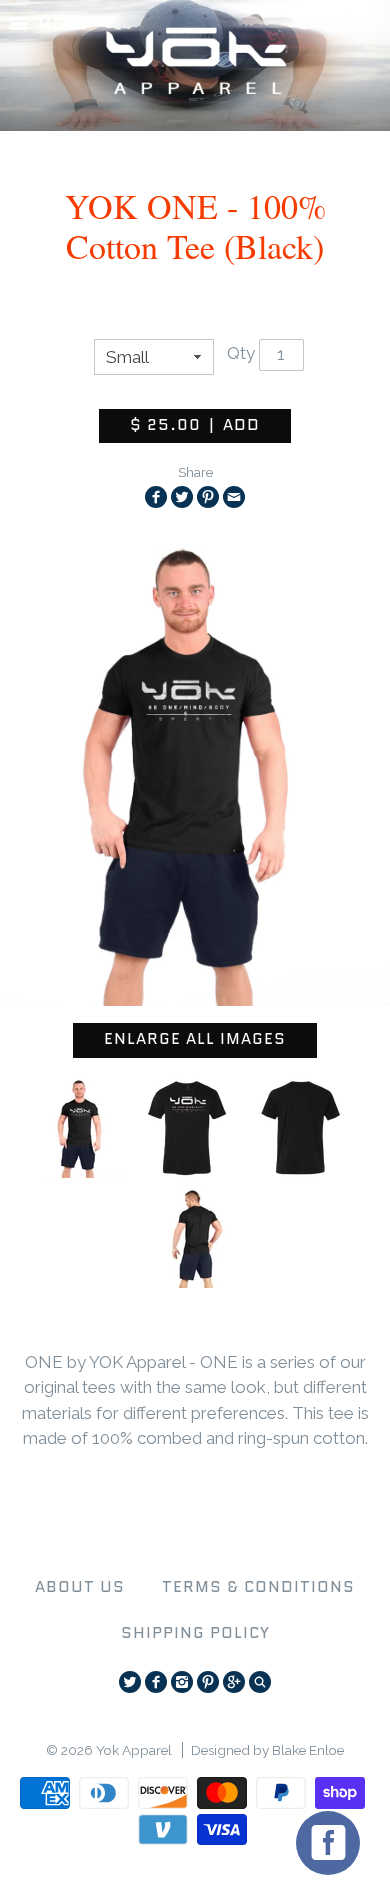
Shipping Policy (195, 1633)
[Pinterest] (208, 1682)
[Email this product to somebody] (234, 497)
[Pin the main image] (208, 497)
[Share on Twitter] (182, 497)
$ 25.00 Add (195, 425)
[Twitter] (130, 1682)
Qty (241, 353)
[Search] (260, 1682)
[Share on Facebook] (156, 497)
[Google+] (234, 1682)
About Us (80, 1587)
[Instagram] (182, 1682)
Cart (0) (337, 24)
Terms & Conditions (258, 1587)
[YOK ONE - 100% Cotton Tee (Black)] (81, 1128)
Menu (63, 24)
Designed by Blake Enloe (267, 1750)
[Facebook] (156, 1682)
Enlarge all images (195, 1039)
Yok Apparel (134, 1750)
